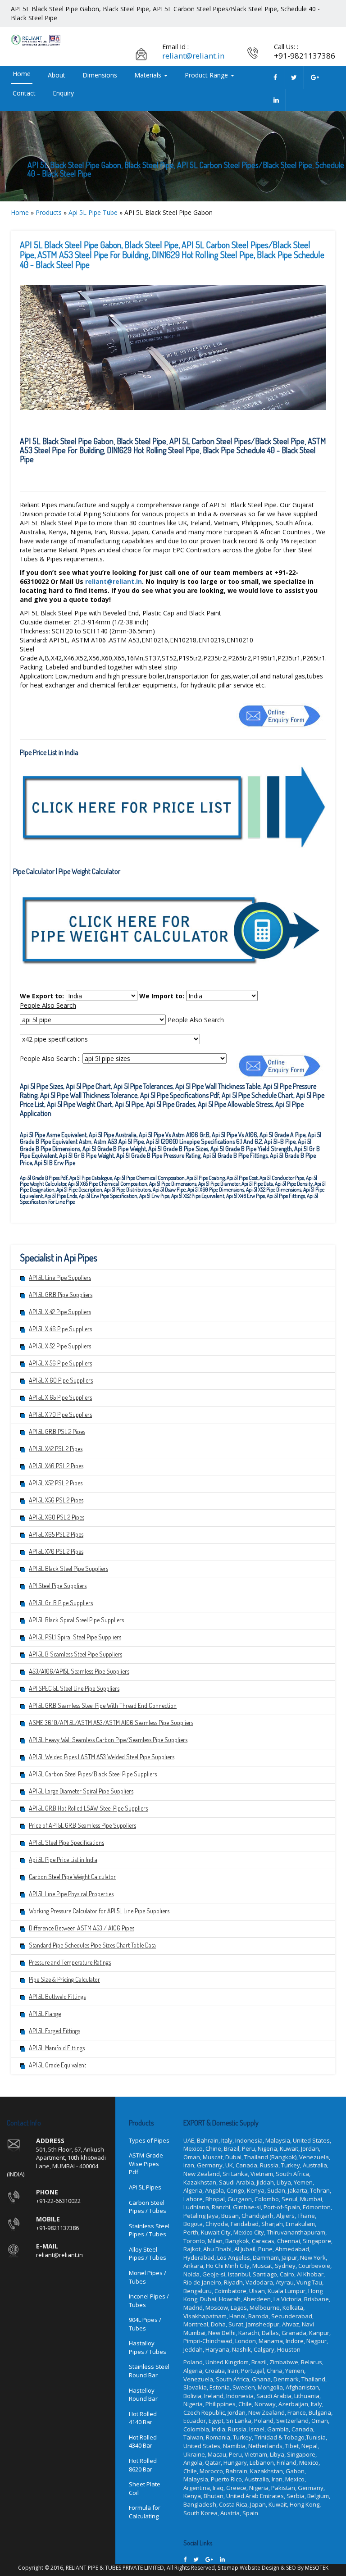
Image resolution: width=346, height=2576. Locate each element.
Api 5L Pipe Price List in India (63, 1859)
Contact (24, 93)
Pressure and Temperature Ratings (70, 1962)
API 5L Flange (45, 2014)
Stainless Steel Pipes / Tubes (149, 2230)
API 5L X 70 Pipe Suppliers (60, 1414)
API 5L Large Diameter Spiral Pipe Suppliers (81, 1791)
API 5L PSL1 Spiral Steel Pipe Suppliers (75, 1637)
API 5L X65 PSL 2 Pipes (56, 1534)
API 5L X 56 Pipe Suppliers (60, 1363)
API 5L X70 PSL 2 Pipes (56, 1551)
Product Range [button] (207, 75)
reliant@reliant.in (193, 56)
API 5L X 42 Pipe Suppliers (60, 1312)
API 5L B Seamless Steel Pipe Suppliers (75, 1654)
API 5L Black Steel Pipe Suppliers (68, 1568)
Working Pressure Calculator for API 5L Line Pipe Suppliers (99, 1911)
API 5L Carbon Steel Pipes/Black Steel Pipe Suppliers (93, 1774)
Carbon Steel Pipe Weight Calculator (72, 1877)
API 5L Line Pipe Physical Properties (71, 1894)
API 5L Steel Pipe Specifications (66, 1842)
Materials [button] (149, 75)
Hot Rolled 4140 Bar (143, 2418)
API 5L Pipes (145, 2187)
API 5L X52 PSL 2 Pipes (56, 1483)
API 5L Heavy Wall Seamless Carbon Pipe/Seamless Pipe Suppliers (108, 1740)
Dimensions (100, 75)
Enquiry (63, 93)
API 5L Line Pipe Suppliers (60, 1277)
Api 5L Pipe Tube (93, 212)
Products (49, 212)
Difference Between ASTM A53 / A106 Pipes (82, 1928)
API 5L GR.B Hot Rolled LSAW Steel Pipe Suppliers (88, 1808)
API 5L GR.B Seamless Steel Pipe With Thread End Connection (103, 1705)
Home (22, 74)
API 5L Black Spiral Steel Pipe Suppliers (76, 1620)
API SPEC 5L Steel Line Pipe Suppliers (74, 1688)
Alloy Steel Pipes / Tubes (148, 2254)
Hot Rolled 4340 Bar (143, 2442)
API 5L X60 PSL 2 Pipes (57, 1517)
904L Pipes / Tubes (145, 2324)
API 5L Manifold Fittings (57, 2048)
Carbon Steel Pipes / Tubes (148, 2207)
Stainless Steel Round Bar (149, 2371)
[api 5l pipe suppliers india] (275, 77)
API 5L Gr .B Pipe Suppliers (61, 1603)
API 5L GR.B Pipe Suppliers (61, 1295)
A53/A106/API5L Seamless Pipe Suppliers (79, 1671)
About (57, 75)
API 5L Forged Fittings (55, 2031)
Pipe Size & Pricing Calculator (64, 1979)
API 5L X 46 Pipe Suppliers (60, 1329)
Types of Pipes (149, 2140)
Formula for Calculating (145, 2512)
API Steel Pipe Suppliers (58, 1586)
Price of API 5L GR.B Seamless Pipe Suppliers (82, 1825)
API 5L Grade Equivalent (57, 2065)
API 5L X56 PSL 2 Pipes (56, 1500)
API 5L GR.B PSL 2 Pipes (57, 1431)
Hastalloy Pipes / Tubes (148, 2347)
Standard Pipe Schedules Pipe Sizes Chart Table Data (92, 1945)
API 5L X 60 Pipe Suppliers (61, 1380)
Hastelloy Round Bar (143, 2395)
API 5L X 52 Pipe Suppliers (60, 1346)
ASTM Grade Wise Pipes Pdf (146, 2164)
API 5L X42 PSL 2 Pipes (56, 1449)
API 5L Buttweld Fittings (57, 1996)
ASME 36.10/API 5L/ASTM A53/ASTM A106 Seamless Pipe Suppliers (111, 1723)
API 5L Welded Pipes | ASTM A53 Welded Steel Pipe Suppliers (102, 1757)
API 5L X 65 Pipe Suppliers (60, 1397)
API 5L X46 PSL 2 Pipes (56, 1466)
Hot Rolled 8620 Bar (143, 2465)
